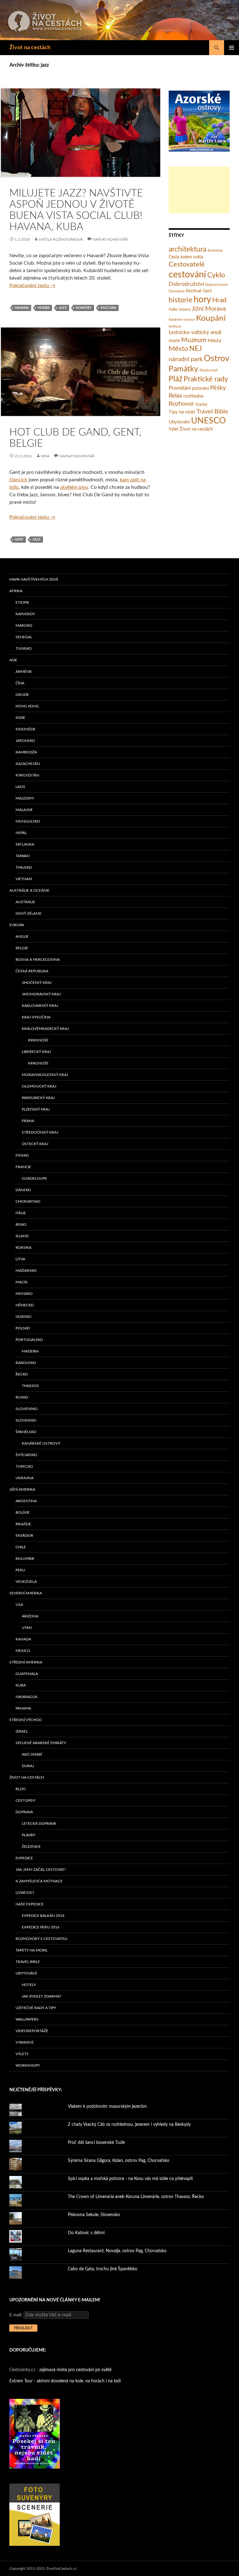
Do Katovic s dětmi (86, 2233)
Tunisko (24, 649)
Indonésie (26, 729)
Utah (27, 1628)
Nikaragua (26, 1697)
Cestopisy (25, 1800)
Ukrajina (25, 1478)
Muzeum (194, 340)
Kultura (108, 308)
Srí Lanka (25, 844)
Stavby (202, 405)
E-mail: (16, 2315)
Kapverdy (25, 614)
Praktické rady (206, 379)
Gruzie (22, 695)
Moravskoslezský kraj (45, 1075)
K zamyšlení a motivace (39, 1881)
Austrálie (25, 902)
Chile (21, 1547)
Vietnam (24, 879)
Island (22, 1236)
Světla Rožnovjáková (61, 239)
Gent (19, 539)
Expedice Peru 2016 (41, 1927)
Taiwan (23, 856)
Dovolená (177, 291)
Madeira (30, 1351)
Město (178, 349)
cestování (187, 275)
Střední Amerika (26, 1662)
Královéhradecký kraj (45, 1029)
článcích (18, 480)
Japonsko (25, 741)
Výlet (173, 429)
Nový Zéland (28, 913)
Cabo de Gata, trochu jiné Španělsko (103, 2269)
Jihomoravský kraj (41, 994)
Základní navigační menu (232, 48)
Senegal (24, 637)
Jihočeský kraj (37, 983)
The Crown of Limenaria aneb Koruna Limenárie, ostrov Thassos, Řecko (136, 2197)
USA (19, 1605)
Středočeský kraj (40, 1132)
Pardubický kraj (38, 1098)
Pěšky (218, 388)
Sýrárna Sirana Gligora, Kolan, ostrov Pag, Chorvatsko (119, 2161)
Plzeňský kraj (36, 1109)
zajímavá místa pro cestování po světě (75, 2370)
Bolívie (23, 1512)
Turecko (24, 1466)
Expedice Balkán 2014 (43, 1916)
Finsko (22, 1155)
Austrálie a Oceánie (29, 890)
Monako (24, 1294)
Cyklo (216, 275)
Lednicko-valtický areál (195, 332)
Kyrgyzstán (27, 775)
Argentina (26, 1501)
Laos (20, 787)
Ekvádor (24, 1536)
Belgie (22, 948)
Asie (13, 660)
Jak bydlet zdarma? (42, 1996)
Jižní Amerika (22, 1489)
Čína (20, 683)
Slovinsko (26, 1420)
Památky (183, 369)
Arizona (30, 1616)
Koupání (211, 318)
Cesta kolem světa (186, 257)
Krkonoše (38, 1040)
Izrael (22, 1731)
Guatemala (27, 1674)
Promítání (180, 388)
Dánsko (23, 1190)
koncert (84, 308)
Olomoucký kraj (39, 1086)
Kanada (23, 1639)
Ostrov (217, 359)
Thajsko (24, 867)
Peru (20, 1570)
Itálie (21, 1213)
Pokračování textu (32, 285)
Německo (25, 1305)
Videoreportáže (32, 2031)
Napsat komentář (110, 239)
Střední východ (26, 1720)
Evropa (17, 925)
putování (200, 389)
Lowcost (25, 1893)
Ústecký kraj (35, 1144)
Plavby (28, 1835)
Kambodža (26, 752)
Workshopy (28, 2065)
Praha (28, 1121)
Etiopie (22, 602)
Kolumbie (25, 1559)
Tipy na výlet (182, 412)
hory (202, 300)
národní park (186, 359)
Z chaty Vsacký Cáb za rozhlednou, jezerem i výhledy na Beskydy (129, 2125)
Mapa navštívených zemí (34, 579)
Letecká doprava (39, 1823)
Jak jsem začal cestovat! (40, 1870)
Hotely (29, 1985)
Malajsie (24, 810)
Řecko (22, 1374)
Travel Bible (212, 412)
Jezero (185, 310)
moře (174, 341)
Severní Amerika (26, 1593)
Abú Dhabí (32, 1754)
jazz (63, 308)
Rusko (22, 1397)
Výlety (22, 2054)
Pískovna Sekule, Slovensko (94, 2215)
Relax (175, 396)
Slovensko (27, 1409)
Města (214, 341)
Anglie (22, 937)
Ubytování (179, 422)
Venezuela (26, 1582)
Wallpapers (27, 2019)
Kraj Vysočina (36, 1017)
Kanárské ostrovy (182, 320)
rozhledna (193, 396)
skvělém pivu (74, 487)
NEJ (196, 349)
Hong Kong (27, 706)
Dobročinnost (216, 285)
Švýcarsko (26, 1455)
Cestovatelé (187, 264)
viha (45, 456)
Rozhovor (181, 404)
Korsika (23, 1248)
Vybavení (24, 2042)
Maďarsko (26, 1271)
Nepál (21, 833)
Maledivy (25, 798)
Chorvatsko (28, 1201)
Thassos (30, 1386)
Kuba (21, 1685)
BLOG (21, 1789)
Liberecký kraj (36, 1052)
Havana (22, 308)
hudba (44, 308)
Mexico (23, 1651)
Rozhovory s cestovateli (41, 1939)
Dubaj (28, 1766)
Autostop (215, 250)
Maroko (24, 625)
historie (180, 300)
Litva (20, 1259)
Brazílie (23, 1524)
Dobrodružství (186, 284)
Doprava (24, 1812)
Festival (194, 291)
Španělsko (26, 1432)
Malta (21, 1282)
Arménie (24, 672)
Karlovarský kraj (40, 1006)
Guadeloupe (34, 1178)
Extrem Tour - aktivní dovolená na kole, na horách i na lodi (65, 2381)
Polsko (23, 1328)
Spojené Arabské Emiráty (41, 1743)
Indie (173, 310)
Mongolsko (28, 821)
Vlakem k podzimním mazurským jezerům (107, 2107)
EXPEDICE (24, 1858)
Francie (23, 1167)
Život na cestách (30, 48)
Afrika (16, 591)
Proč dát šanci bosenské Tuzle (96, 2143)
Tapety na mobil (32, 1950)
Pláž (176, 379)
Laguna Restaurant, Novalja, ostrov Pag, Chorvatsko (117, 2251)
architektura (187, 249)
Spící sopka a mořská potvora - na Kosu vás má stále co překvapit (130, 2179)
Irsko (21, 1224)
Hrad (219, 300)
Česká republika (32, 971)
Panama (23, 1708)
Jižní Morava (209, 309)
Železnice (31, 1847)
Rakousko (26, 1363)
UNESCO (209, 421)
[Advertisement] (199, 190)
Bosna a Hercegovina (38, 960)
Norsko (23, 1317)
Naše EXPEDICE (30, 1904)
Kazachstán (28, 764)
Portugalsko (29, 1340)
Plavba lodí (209, 370)
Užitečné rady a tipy (36, 2008)
